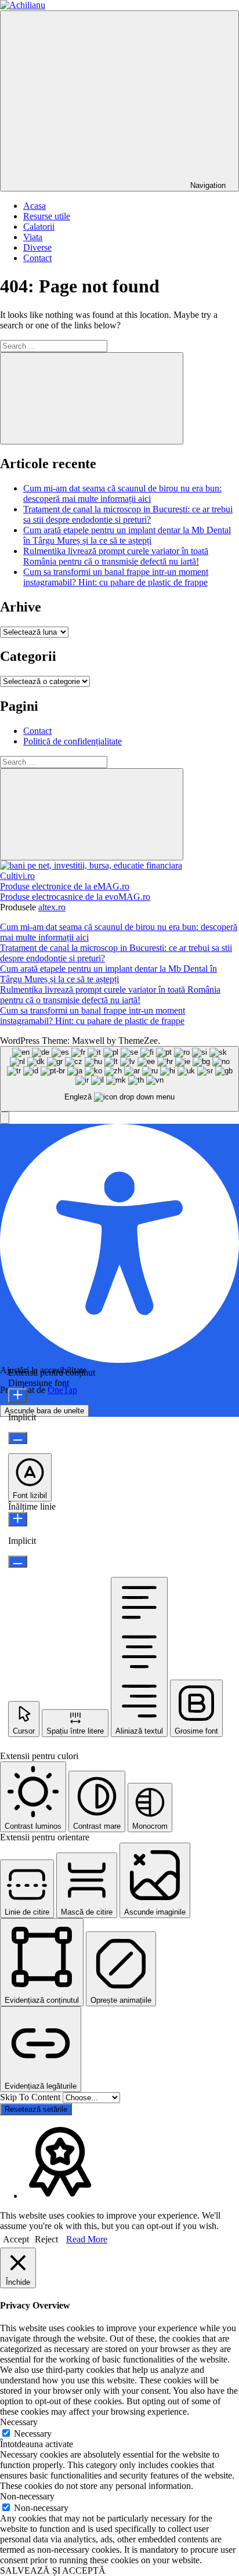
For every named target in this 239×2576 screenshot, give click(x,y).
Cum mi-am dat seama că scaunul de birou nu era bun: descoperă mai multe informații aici (122, 493)
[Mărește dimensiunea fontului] (18, 1396)
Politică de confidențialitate (73, 741)
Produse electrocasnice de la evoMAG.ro (75, 897)
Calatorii (39, 227)
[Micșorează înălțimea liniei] (18, 1562)
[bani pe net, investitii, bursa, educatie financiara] (91, 865)
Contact (37, 258)
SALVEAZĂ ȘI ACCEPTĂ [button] (53, 2570)
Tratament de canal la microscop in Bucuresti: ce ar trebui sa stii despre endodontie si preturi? (128, 514)
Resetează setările (36, 2109)
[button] (5, 1118)
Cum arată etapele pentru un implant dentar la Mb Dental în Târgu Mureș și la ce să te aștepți (127, 535)
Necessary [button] (19, 2422)
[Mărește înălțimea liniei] (18, 1519)
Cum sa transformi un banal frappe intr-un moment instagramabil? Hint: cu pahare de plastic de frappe (116, 577)
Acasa (35, 206)
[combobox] (119, 1079)
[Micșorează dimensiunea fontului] (18, 1438)
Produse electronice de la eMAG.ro (65, 886)
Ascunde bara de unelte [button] (44, 1411)
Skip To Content (31, 2097)
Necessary (33, 2434)
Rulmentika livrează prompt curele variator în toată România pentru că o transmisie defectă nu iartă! (116, 556)
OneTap (62, 1390)
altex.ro (52, 907)
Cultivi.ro (17, 876)
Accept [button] (16, 2239)
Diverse (37, 247)
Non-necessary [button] (27, 2496)
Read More (87, 2239)
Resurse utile (47, 216)
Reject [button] (46, 2239)
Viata (33, 237)
